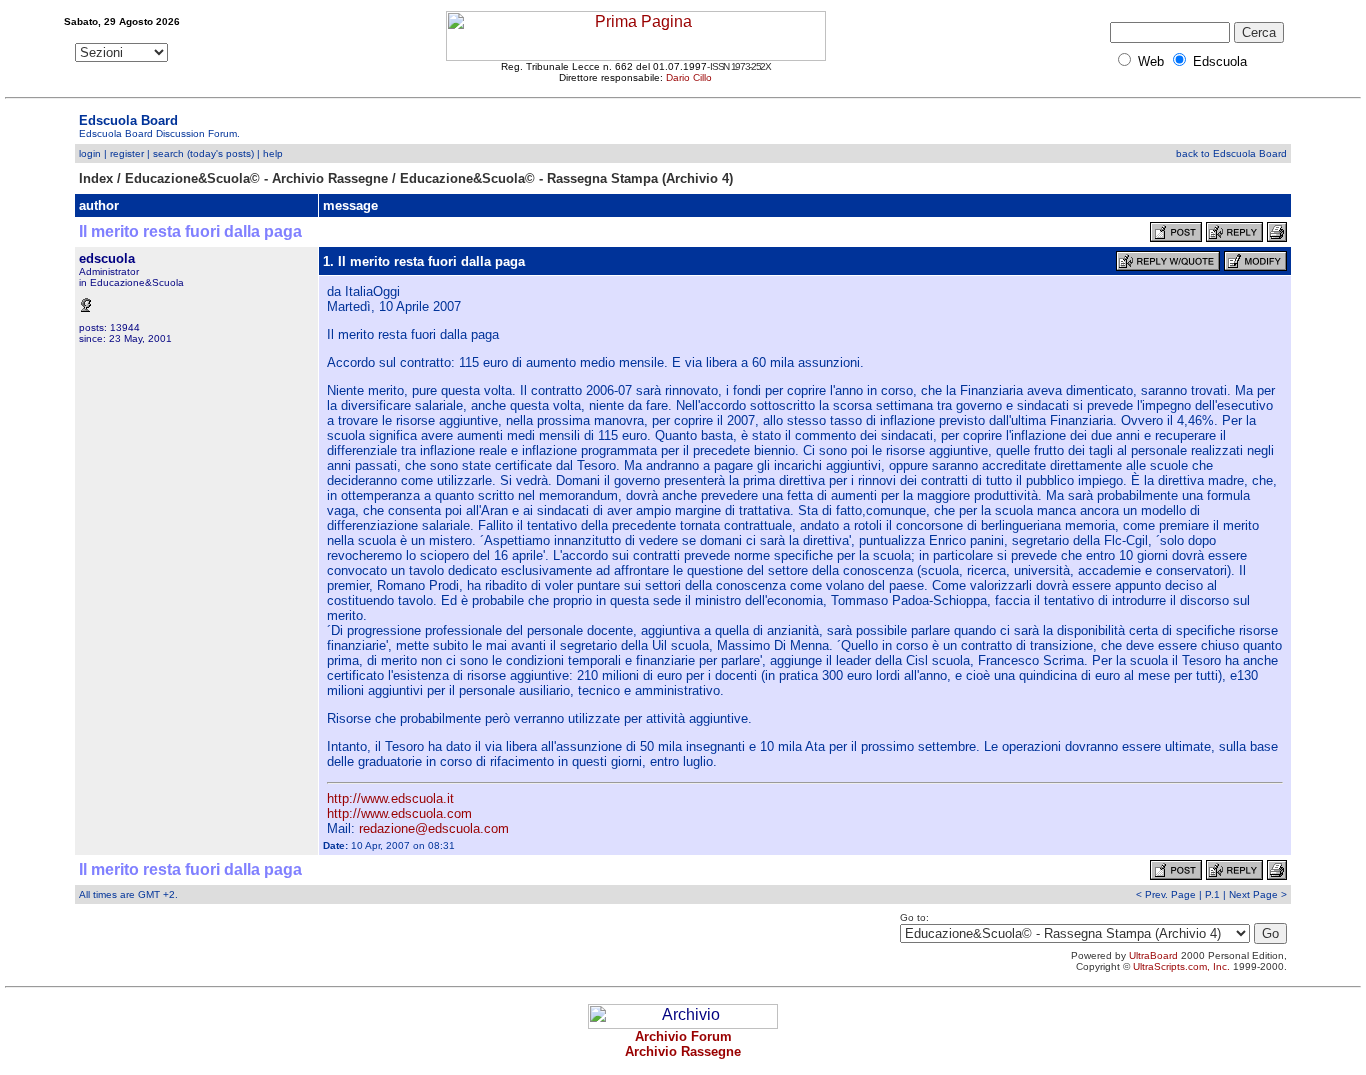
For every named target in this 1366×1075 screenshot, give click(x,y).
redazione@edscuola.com (434, 828)
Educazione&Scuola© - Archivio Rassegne (256, 178)
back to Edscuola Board (1231, 153)
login (90, 153)
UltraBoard (1153, 955)
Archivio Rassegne (683, 1051)
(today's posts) (220, 153)
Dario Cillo (689, 77)
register (127, 153)
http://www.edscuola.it (390, 798)
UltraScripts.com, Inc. (1181, 966)
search (168, 153)
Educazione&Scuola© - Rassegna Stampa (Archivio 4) (566, 178)
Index (96, 178)
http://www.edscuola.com (399, 813)
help (273, 153)
